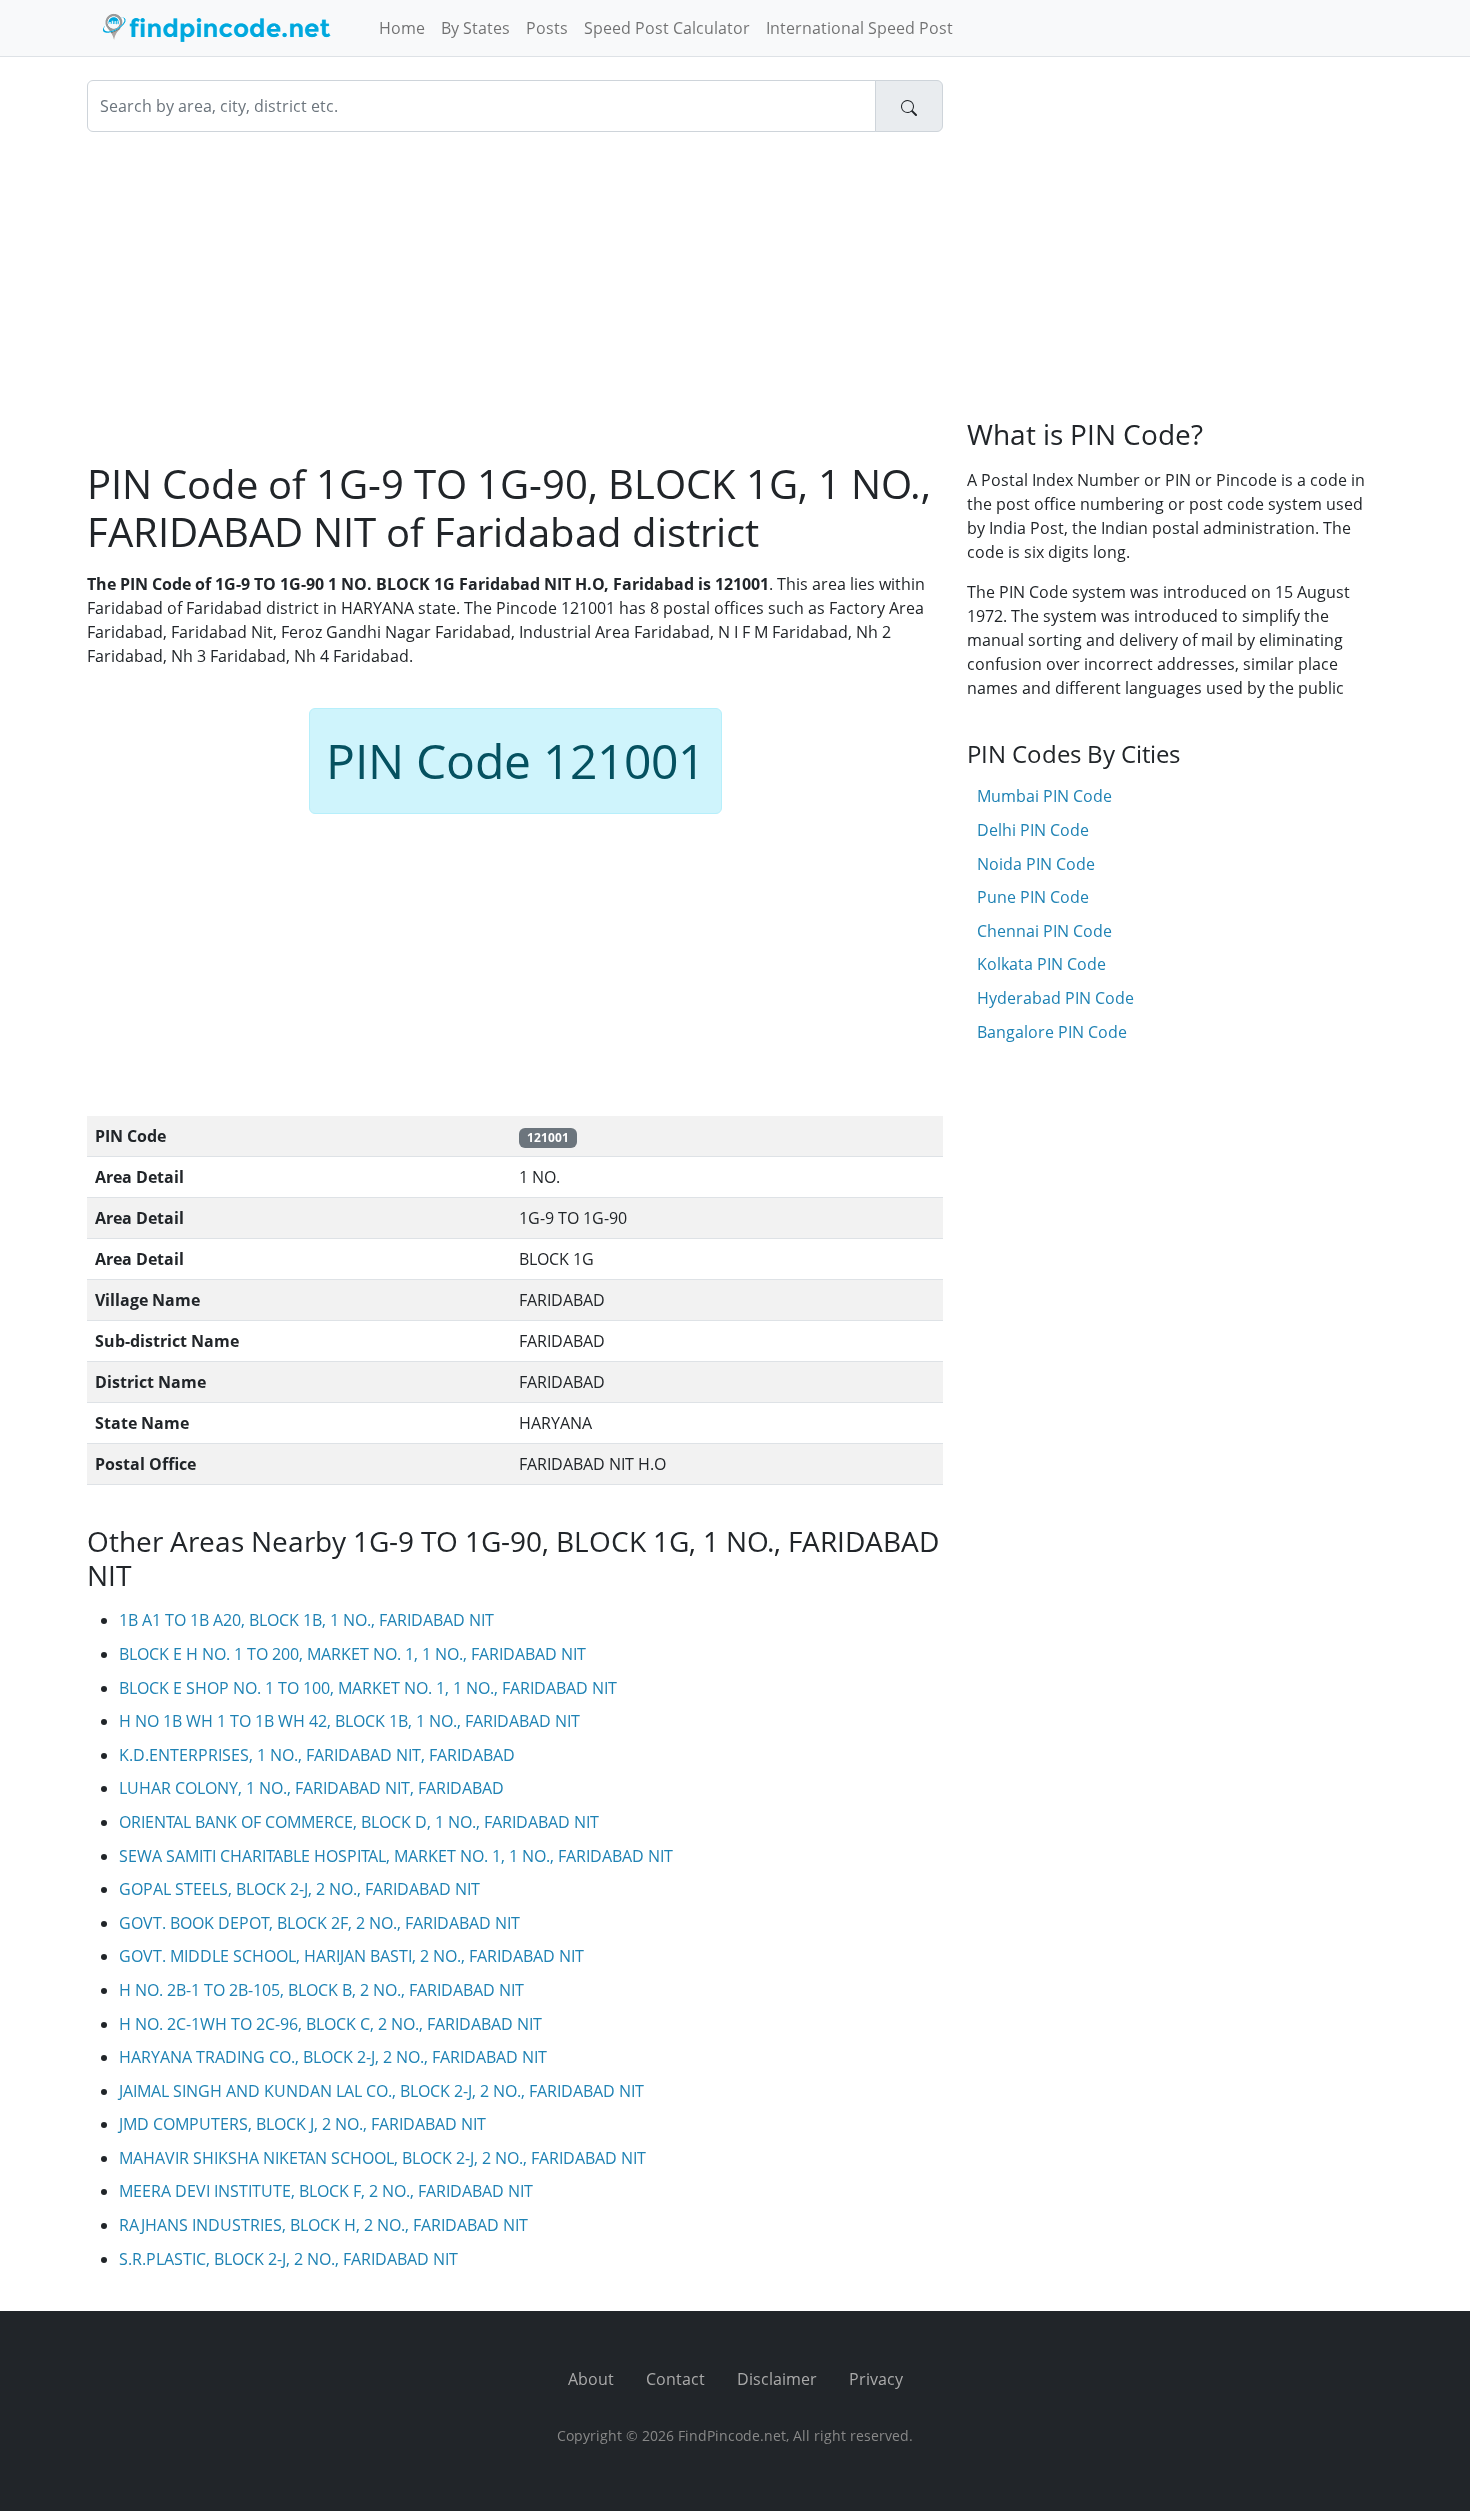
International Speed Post (859, 28)
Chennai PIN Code (1044, 931)
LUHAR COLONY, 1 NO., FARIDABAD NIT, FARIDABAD (311, 1788)
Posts (547, 28)
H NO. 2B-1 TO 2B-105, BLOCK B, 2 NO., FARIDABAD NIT (321, 1990)
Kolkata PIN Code (1041, 964)
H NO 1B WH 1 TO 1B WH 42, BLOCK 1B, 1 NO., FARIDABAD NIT (349, 1721)
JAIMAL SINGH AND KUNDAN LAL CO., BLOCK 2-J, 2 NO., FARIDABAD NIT (381, 2091)
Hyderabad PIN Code (1055, 998)
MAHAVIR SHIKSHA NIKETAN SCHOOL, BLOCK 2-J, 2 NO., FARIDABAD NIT (382, 2158)
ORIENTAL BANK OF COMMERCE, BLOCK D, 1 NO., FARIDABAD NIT (359, 1822)
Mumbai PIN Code (1044, 796)
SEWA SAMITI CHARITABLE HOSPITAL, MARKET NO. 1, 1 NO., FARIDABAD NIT (396, 1856)
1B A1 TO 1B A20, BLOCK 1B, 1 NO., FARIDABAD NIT (306, 1620)
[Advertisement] (515, 296)
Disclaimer (777, 2379)
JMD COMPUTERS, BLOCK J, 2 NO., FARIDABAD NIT (302, 2124)
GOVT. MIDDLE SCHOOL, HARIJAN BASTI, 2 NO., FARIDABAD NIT (351, 1956)
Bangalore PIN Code (1052, 1032)
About (591, 2379)
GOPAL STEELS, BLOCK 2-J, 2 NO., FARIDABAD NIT (299, 1889)
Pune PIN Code (1033, 897)
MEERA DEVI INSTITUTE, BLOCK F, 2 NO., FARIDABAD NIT (326, 2191)
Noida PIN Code (1036, 864)
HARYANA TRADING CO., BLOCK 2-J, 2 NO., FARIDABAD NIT (333, 2057)
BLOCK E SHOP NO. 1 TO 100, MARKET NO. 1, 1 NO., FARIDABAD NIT (368, 1688)
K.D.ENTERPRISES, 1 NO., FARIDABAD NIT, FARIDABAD (317, 1755)
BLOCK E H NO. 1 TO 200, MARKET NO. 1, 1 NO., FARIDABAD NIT (352, 1654)
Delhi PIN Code (1033, 830)
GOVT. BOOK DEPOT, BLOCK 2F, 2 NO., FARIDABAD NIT (319, 1923)
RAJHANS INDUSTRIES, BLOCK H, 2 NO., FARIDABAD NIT (323, 2225)
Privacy (876, 2379)
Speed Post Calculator (667, 28)
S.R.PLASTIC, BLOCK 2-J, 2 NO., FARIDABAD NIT (288, 2259)
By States (475, 28)
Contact (675, 2379)
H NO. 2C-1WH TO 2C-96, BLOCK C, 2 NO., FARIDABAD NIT (330, 2024)
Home (402, 28)
